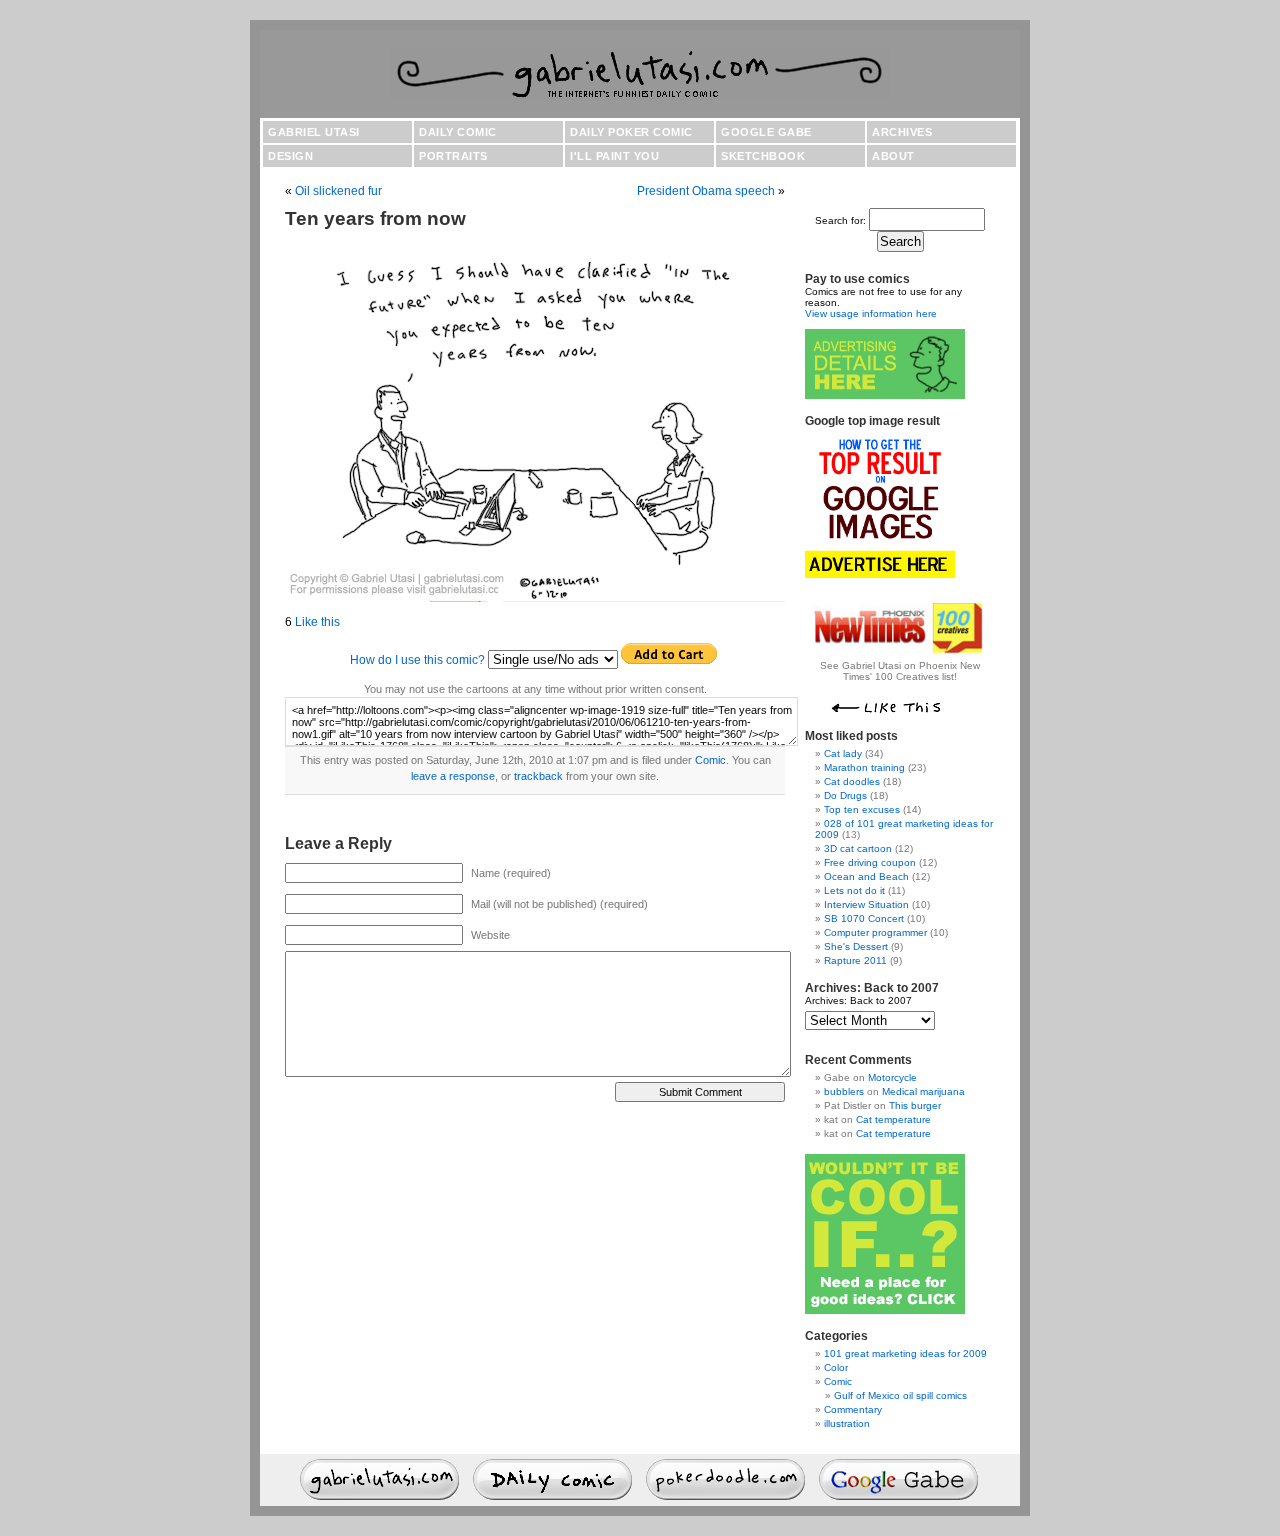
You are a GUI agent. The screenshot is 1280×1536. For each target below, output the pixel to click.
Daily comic (458, 132)
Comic (710, 760)
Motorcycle (892, 1077)
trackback (538, 776)
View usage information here (871, 313)
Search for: (840, 220)
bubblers (844, 1091)
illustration (847, 1423)
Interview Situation (866, 904)
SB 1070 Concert (864, 918)
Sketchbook (763, 156)
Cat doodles (852, 781)
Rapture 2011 (855, 960)
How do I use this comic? (417, 660)
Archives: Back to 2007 (858, 1000)
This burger (915, 1105)
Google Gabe (766, 132)
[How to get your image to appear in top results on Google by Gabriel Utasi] (880, 574)
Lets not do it (854, 890)
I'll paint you (614, 156)
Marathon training (864, 767)
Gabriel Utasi (314, 132)
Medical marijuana (923, 1091)
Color (836, 1367)
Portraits (453, 156)
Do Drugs (845, 795)
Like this (317, 622)
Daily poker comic (631, 132)
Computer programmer (875, 932)
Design (290, 156)
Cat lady (843, 753)
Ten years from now (375, 218)
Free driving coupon (870, 862)
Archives (902, 132)
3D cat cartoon (858, 848)
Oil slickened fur (338, 191)
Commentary (853, 1409)
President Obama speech (706, 191)
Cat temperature (893, 1119)
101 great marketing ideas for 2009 (905, 1353)
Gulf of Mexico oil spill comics (900, 1395)
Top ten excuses (862, 809)
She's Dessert (856, 946)
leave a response (453, 776)
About (893, 156)
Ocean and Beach (866, 876)
